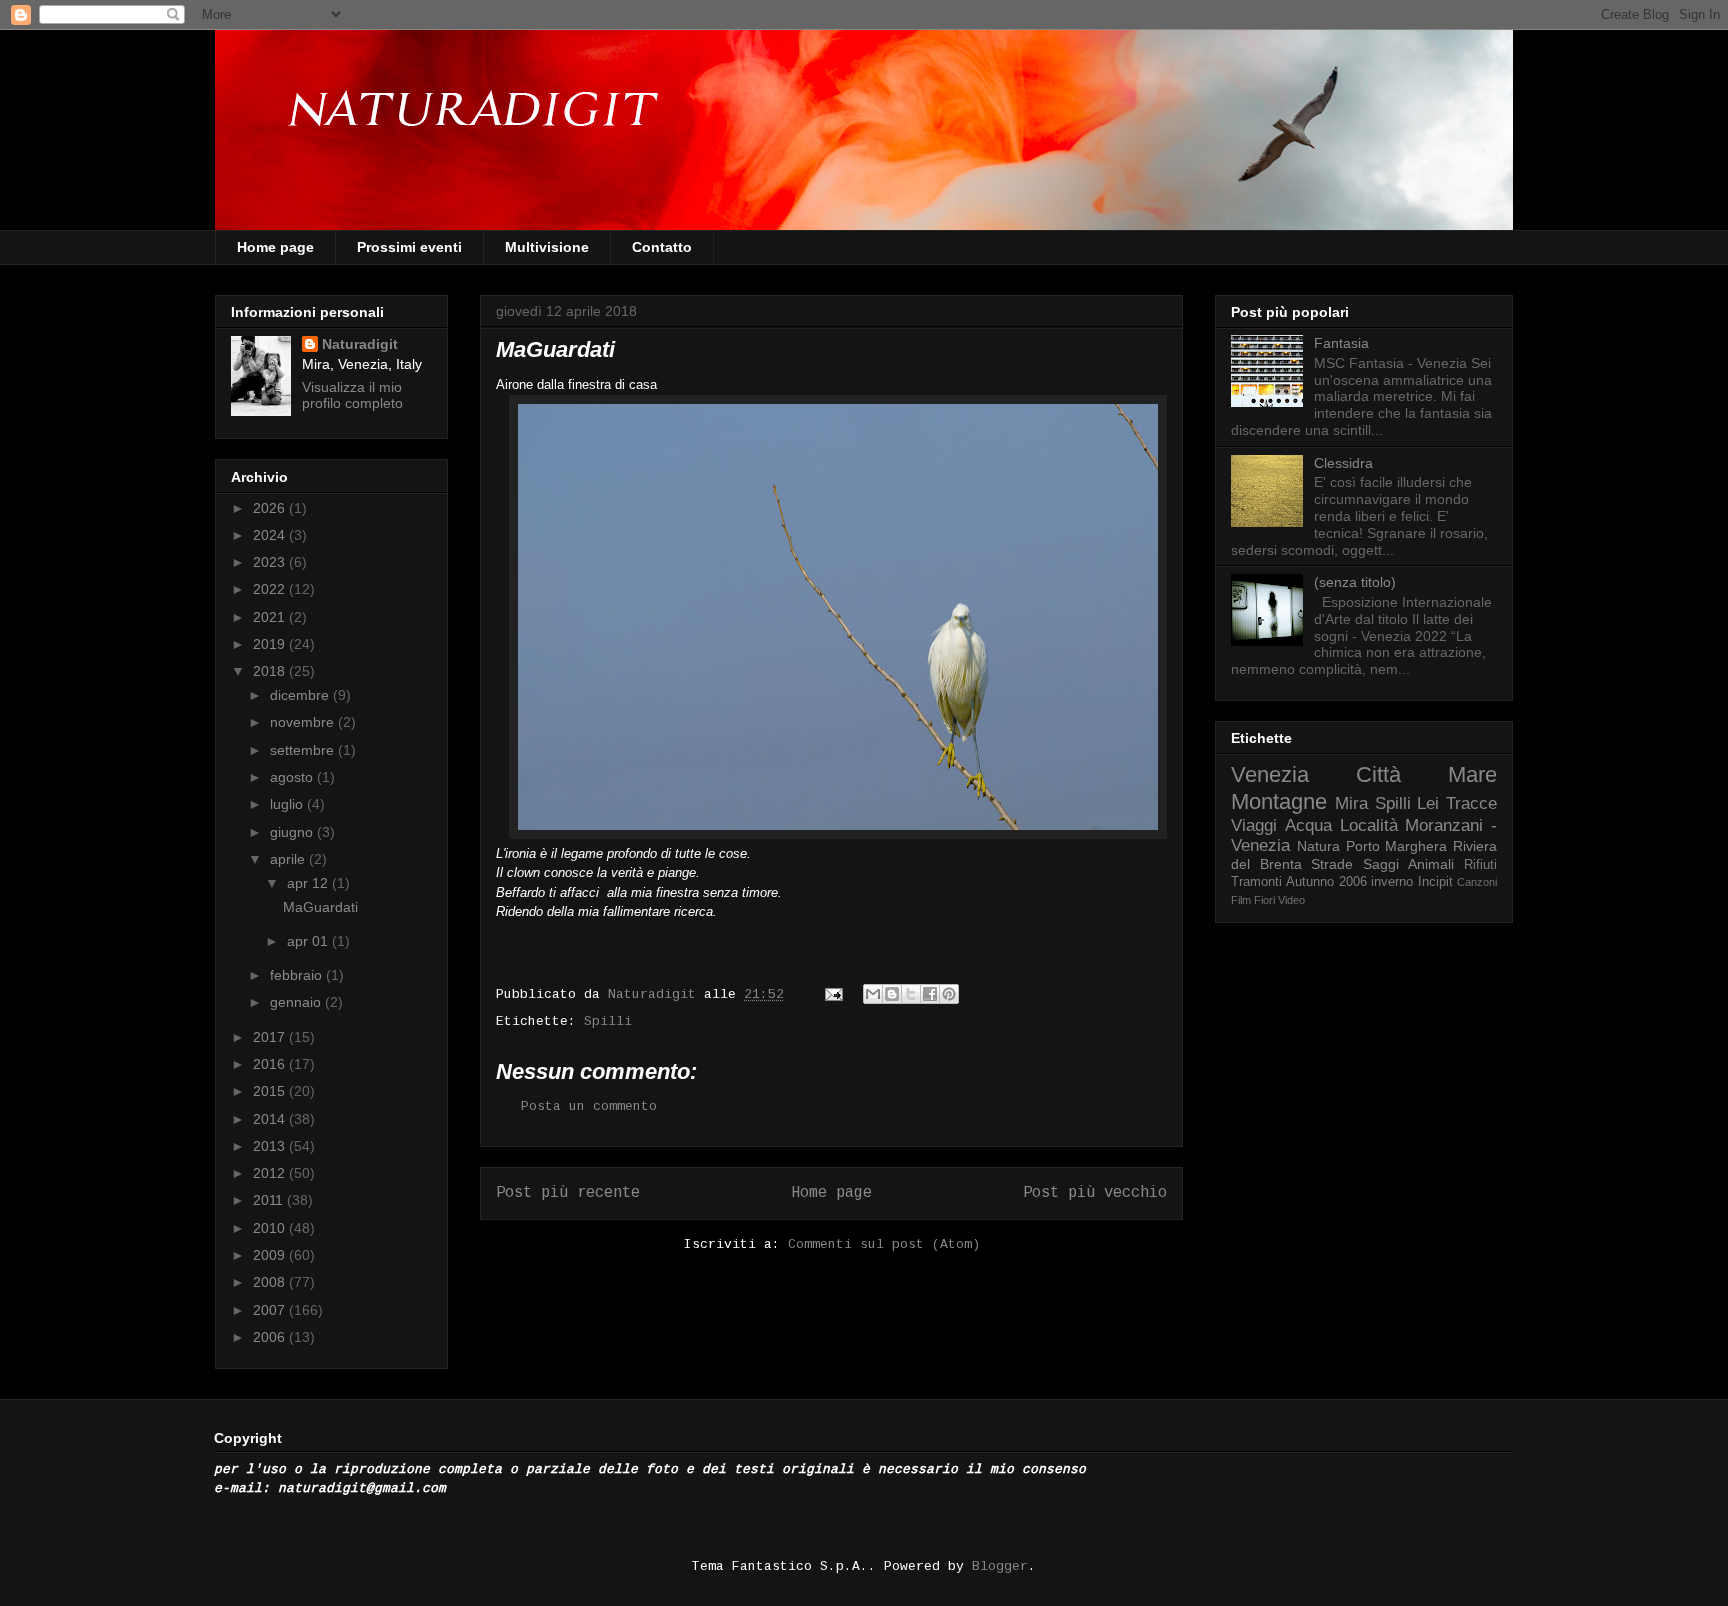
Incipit (1435, 882)
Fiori (1264, 900)
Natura (1318, 846)
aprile (289, 859)
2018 (271, 671)
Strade (1332, 864)
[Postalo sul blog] (892, 994)
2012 (271, 1173)
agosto (293, 777)
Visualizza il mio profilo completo (352, 395)
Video (1291, 900)
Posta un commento (589, 1106)
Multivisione (547, 247)
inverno (1392, 882)
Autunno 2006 (1326, 882)
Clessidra (1343, 463)
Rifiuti (1480, 865)
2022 (271, 589)
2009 (271, 1255)
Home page (275, 247)
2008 (271, 1282)
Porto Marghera (1397, 846)
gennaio (297, 1002)
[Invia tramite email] (873, 994)
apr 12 (309, 883)
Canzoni (1477, 882)
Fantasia (1341, 343)
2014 (271, 1119)
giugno (293, 832)
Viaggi (1254, 825)
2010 (271, 1228)
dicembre (301, 695)
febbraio (298, 975)
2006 (271, 1337)
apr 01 (309, 941)
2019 (271, 644)
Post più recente (568, 1193)
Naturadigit (656, 994)
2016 (271, 1064)
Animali (1431, 864)
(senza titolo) (1355, 582)
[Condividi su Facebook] (930, 994)
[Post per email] (834, 994)
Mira (1351, 803)
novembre (304, 722)
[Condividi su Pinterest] (949, 994)
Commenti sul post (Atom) (884, 1244)
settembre (304, 750)
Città (1378, 774)
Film (1241, 900)
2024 (271, 535)
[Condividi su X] (911, 994)
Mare (1472, 774)
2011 (270, 1200)
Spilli (608, 1021)
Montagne (1279, 801)
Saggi (1381, 864)
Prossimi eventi (409, 247)
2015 (271, 1091)
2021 (271, 617)
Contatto (662, 247)
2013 (271, 1146)
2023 (271, 562)
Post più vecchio (1095, 1193)
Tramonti (1256, 882)
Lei (1428, 803)
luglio (288, 804)
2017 (271, 1037)
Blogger (1000, 1566)
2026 (271, 508)
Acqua (1308, 825)
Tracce (1471, 803)
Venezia (1270, 774)
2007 (271, 1310)
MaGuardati (320, 907)
